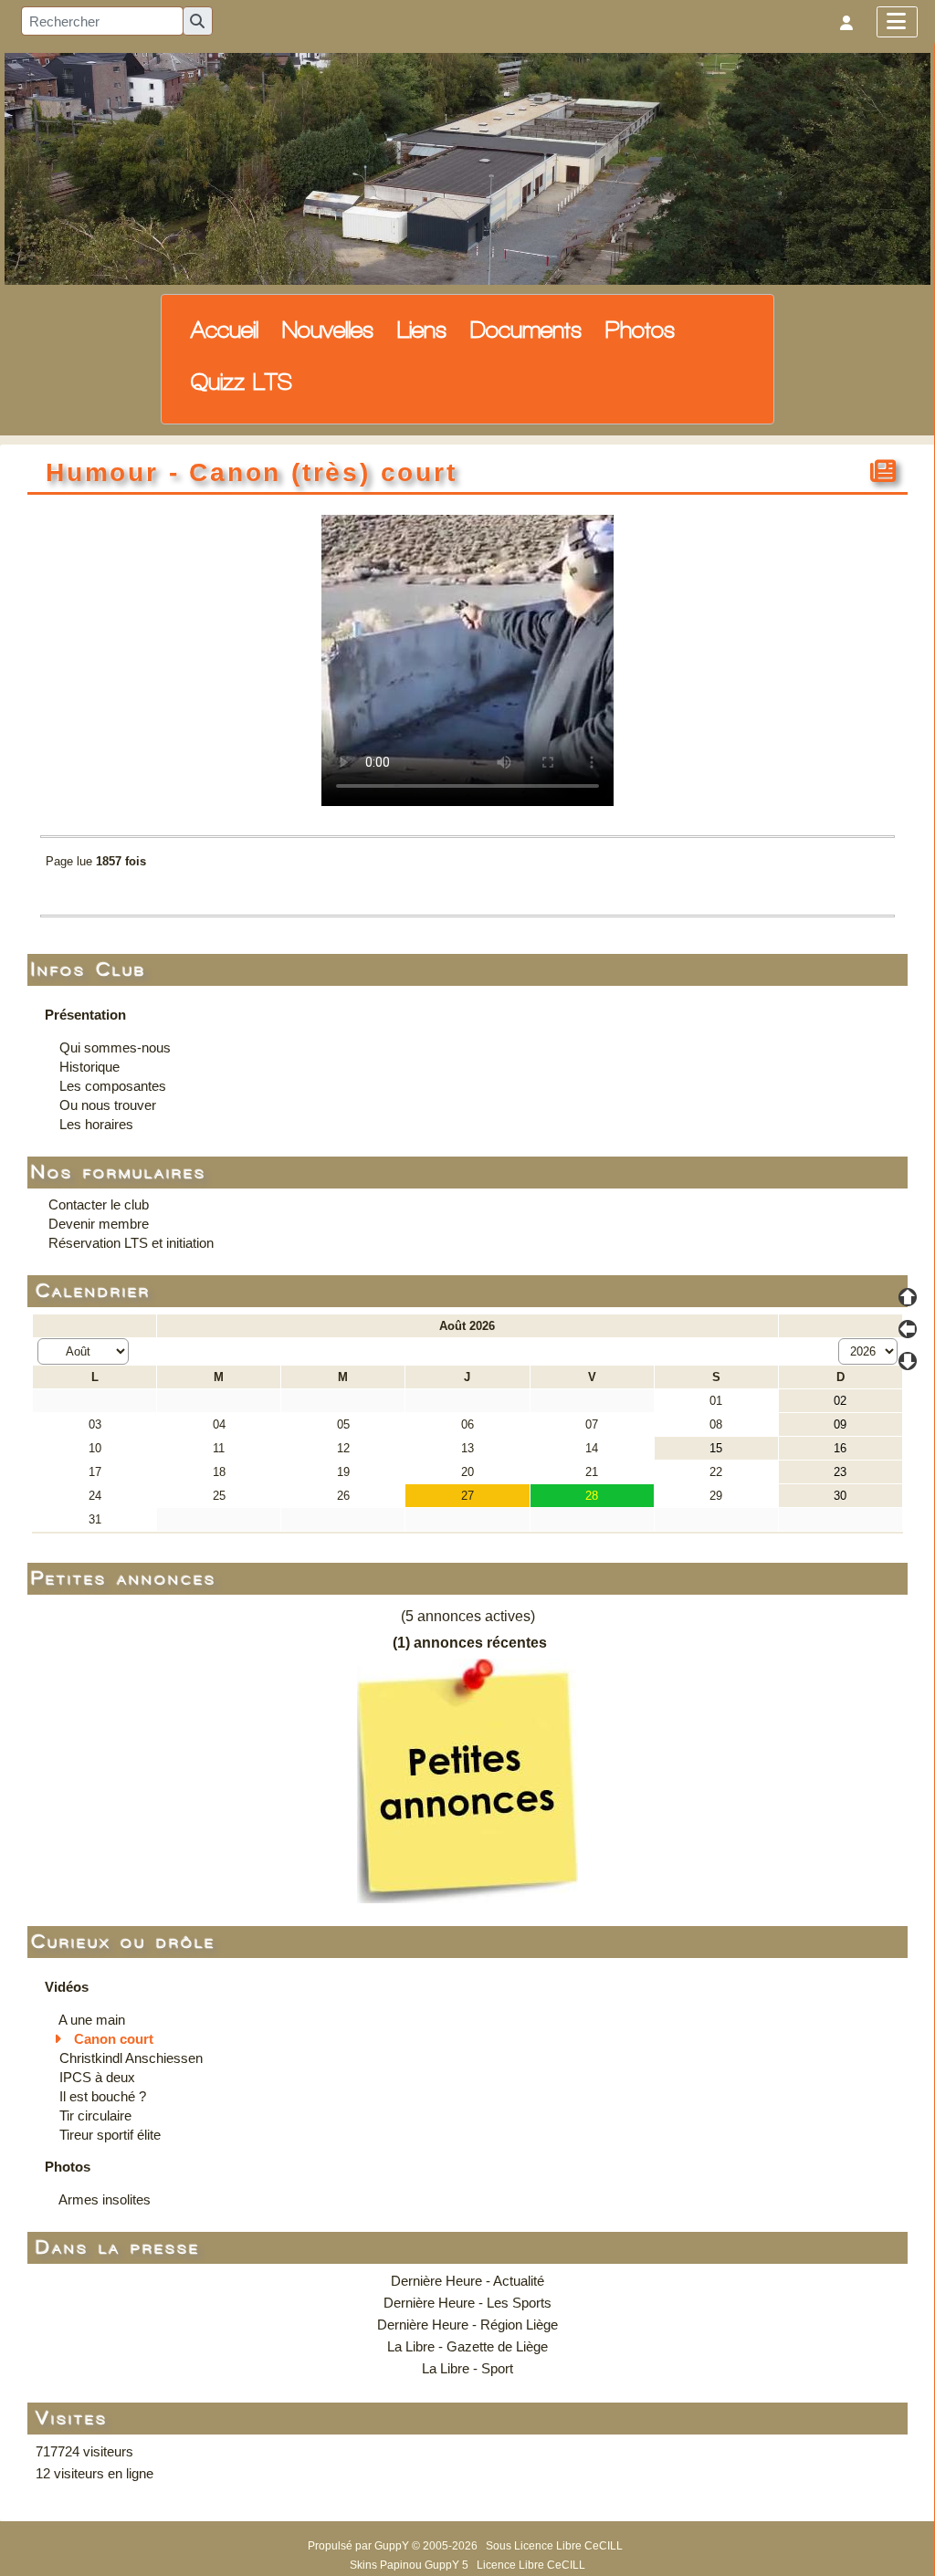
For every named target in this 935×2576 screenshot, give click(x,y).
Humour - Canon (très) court (252, 472)
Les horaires (96, 1124)
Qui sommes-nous (115, 1047)
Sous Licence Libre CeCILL (556, 2546)
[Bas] (908, 1361)
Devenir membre (99, 1224)
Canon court (114, 2039)
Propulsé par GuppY (360, 2546)
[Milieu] (908, 1329)
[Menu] (897, 22)
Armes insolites (105, 2199)
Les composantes (113, 1086)
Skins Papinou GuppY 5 (412, 2565)
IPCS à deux (97, 2077)
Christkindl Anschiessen (131, 2058)
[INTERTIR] (467, 168)
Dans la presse (119, 2248)
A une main (92, 2020)
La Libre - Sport (467, 2368)
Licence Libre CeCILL (531, 2565)
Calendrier (94, 1291)
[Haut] (908, 1297)
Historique (89, 1067)
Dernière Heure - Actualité (467, 2281)
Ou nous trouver (108, 1105)
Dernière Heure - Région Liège (467, 2325)
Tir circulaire (95, 2115)
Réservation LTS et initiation (131, 1243)
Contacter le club (99, 1204)
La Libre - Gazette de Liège (467, 2346)
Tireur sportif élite (110, 2135)
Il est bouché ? (103, 2096)
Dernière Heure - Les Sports (467, 2303)
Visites (73, 2419)
